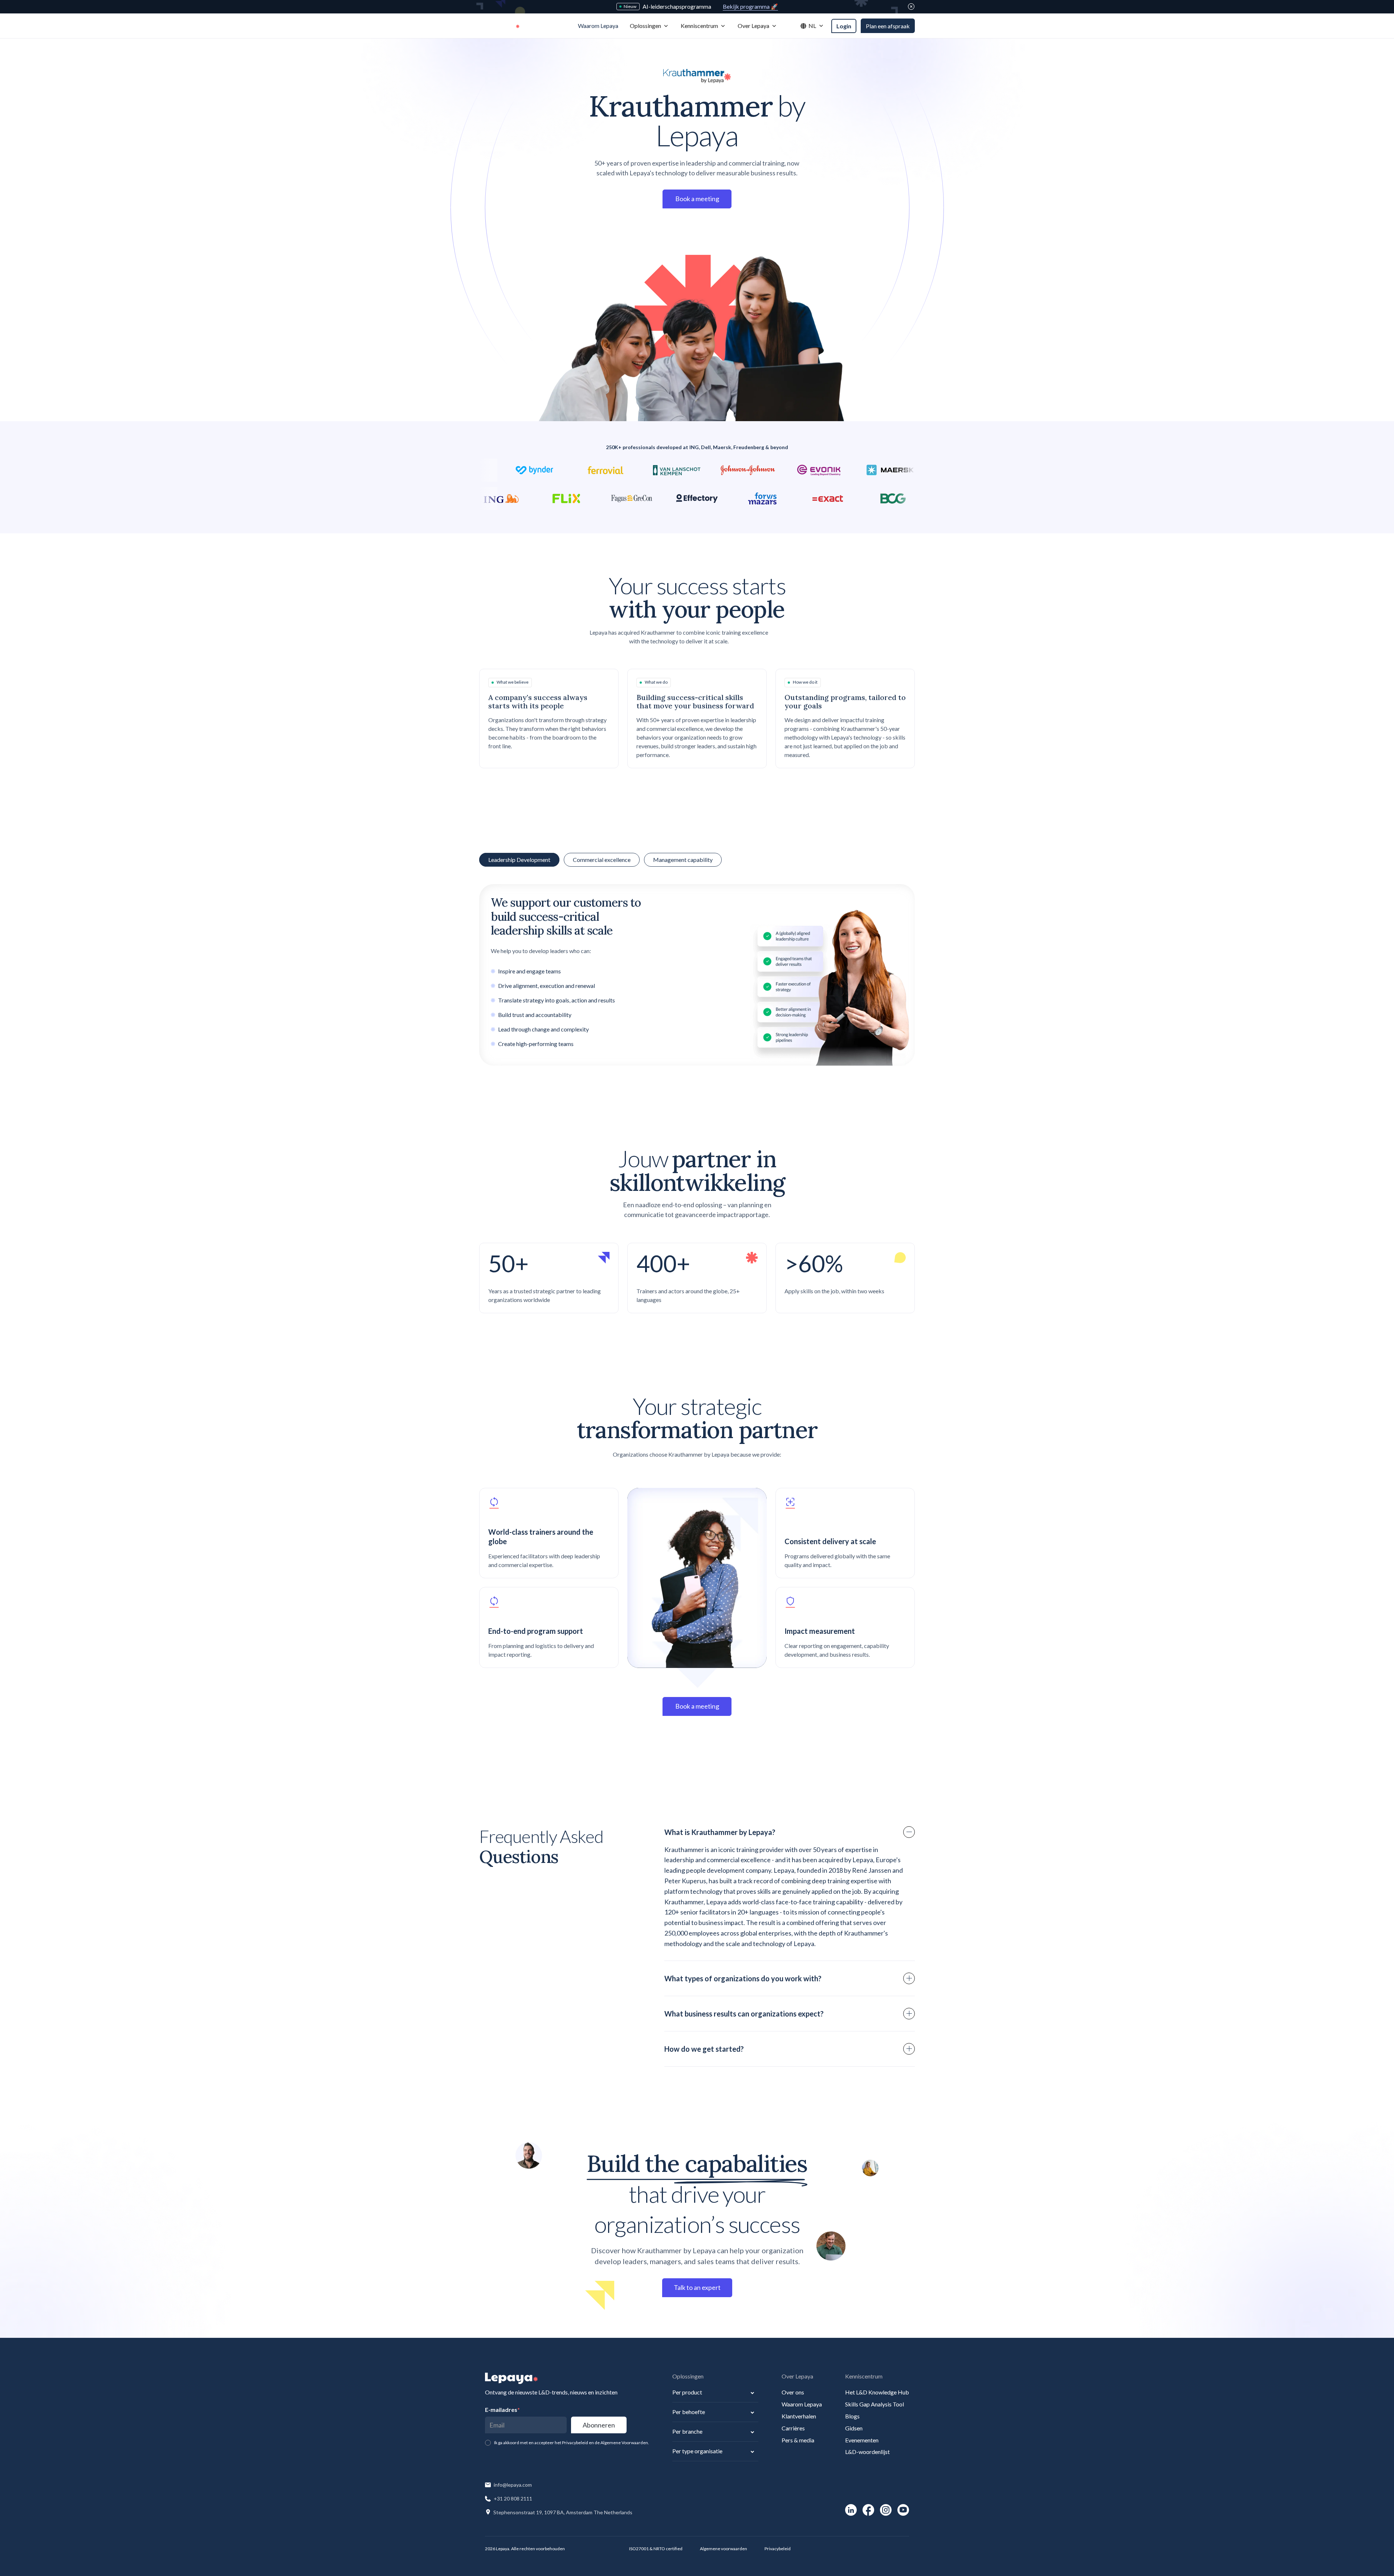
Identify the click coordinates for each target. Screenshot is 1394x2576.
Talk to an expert (697, 2287)
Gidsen (854, 2428)
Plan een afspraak (888, 26)
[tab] (602, 860)
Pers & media (798, 2440)
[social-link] (851, 2510)
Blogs (852, 2416)
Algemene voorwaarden (724, 2549)
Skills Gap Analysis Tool (875, 2404)
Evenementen (862, 2440)
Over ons (793, 2392)
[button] (649, 26)
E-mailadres (502, 2410)
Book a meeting (697, 199)
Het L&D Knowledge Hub (877, 2392)
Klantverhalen (799, 2416)
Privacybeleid (778, 2549)
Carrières (793, 2428)
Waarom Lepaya (802, 2404)
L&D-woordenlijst (867, 2452)
